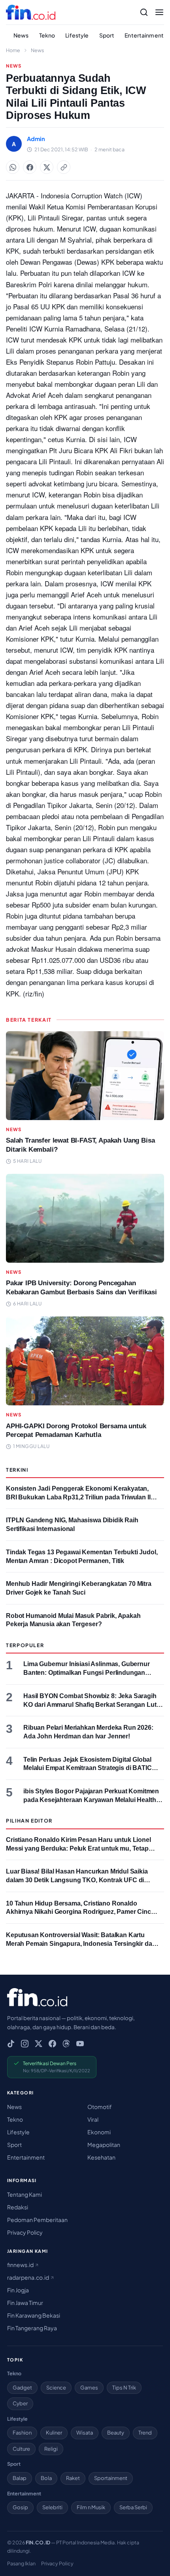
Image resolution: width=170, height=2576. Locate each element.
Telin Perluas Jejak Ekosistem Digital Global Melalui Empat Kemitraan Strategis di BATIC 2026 (88, 1768)
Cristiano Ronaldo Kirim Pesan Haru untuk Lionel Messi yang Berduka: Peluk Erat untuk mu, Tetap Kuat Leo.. (78, 1848)
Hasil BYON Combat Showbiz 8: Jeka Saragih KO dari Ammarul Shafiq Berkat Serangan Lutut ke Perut (93, 1704)
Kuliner (54, 2433)
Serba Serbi (133, 2507)
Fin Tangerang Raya (32, 2328)
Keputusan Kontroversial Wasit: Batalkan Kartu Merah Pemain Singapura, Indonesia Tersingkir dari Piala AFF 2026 (81, 1943)
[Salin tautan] (64, 167)
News (21, 35)
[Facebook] (52, 2044)
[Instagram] (25, 2044)
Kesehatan (101, 2157)
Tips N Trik (124, 2388)
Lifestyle (77, 35)
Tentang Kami (25, 2194)
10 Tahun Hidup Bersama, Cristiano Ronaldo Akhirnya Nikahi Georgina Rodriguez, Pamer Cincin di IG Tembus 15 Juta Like (81, 1912)
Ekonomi (99, 2132)
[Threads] (66, 2044)
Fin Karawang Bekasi (34, 2315)
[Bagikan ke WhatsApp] (13, 167)
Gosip (20, 2507)
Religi (51, 2449)
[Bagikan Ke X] (47, 167)
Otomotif (100, 2107)
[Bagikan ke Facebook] (30, 167)
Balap (20, 2478)
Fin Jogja (18, 2290)
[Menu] (159, 12)
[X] (39, 2044)
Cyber (20, 2403)
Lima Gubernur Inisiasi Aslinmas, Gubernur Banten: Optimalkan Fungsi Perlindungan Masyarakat (87, 1672)
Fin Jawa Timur (25, 2303)
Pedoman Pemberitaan (37, 2220)
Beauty (116, 2433)
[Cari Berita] (144, 12)
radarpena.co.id (28, 2277)
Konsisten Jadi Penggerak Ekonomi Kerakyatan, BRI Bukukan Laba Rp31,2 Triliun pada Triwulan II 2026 (78, 1497)
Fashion (22, 2433)
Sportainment (111, 2478)
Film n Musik (91, 2507)
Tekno (47, 35)
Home (13, 50)
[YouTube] (80, 2044)
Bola (46, 2478)
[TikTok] (11, 2044)
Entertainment (144, 35)
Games (89, 2388)
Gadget (22, 2388)
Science (56, 2388)
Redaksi (18, 2207)
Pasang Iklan (21, 2563)
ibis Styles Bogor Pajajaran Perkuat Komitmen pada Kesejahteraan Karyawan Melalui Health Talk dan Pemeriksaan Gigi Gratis (91, 1800)
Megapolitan (104, 2145)
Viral (93, 2119)
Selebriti (52, 2507)
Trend (145, 2433)
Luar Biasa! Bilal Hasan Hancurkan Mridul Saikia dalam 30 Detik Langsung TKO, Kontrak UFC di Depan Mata (77, 1880)
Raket (73, 2478)
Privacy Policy (25, 2232)
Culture (21, 2449)
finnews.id (21, 2265)
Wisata (85, 2433)
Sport (107, 35)
